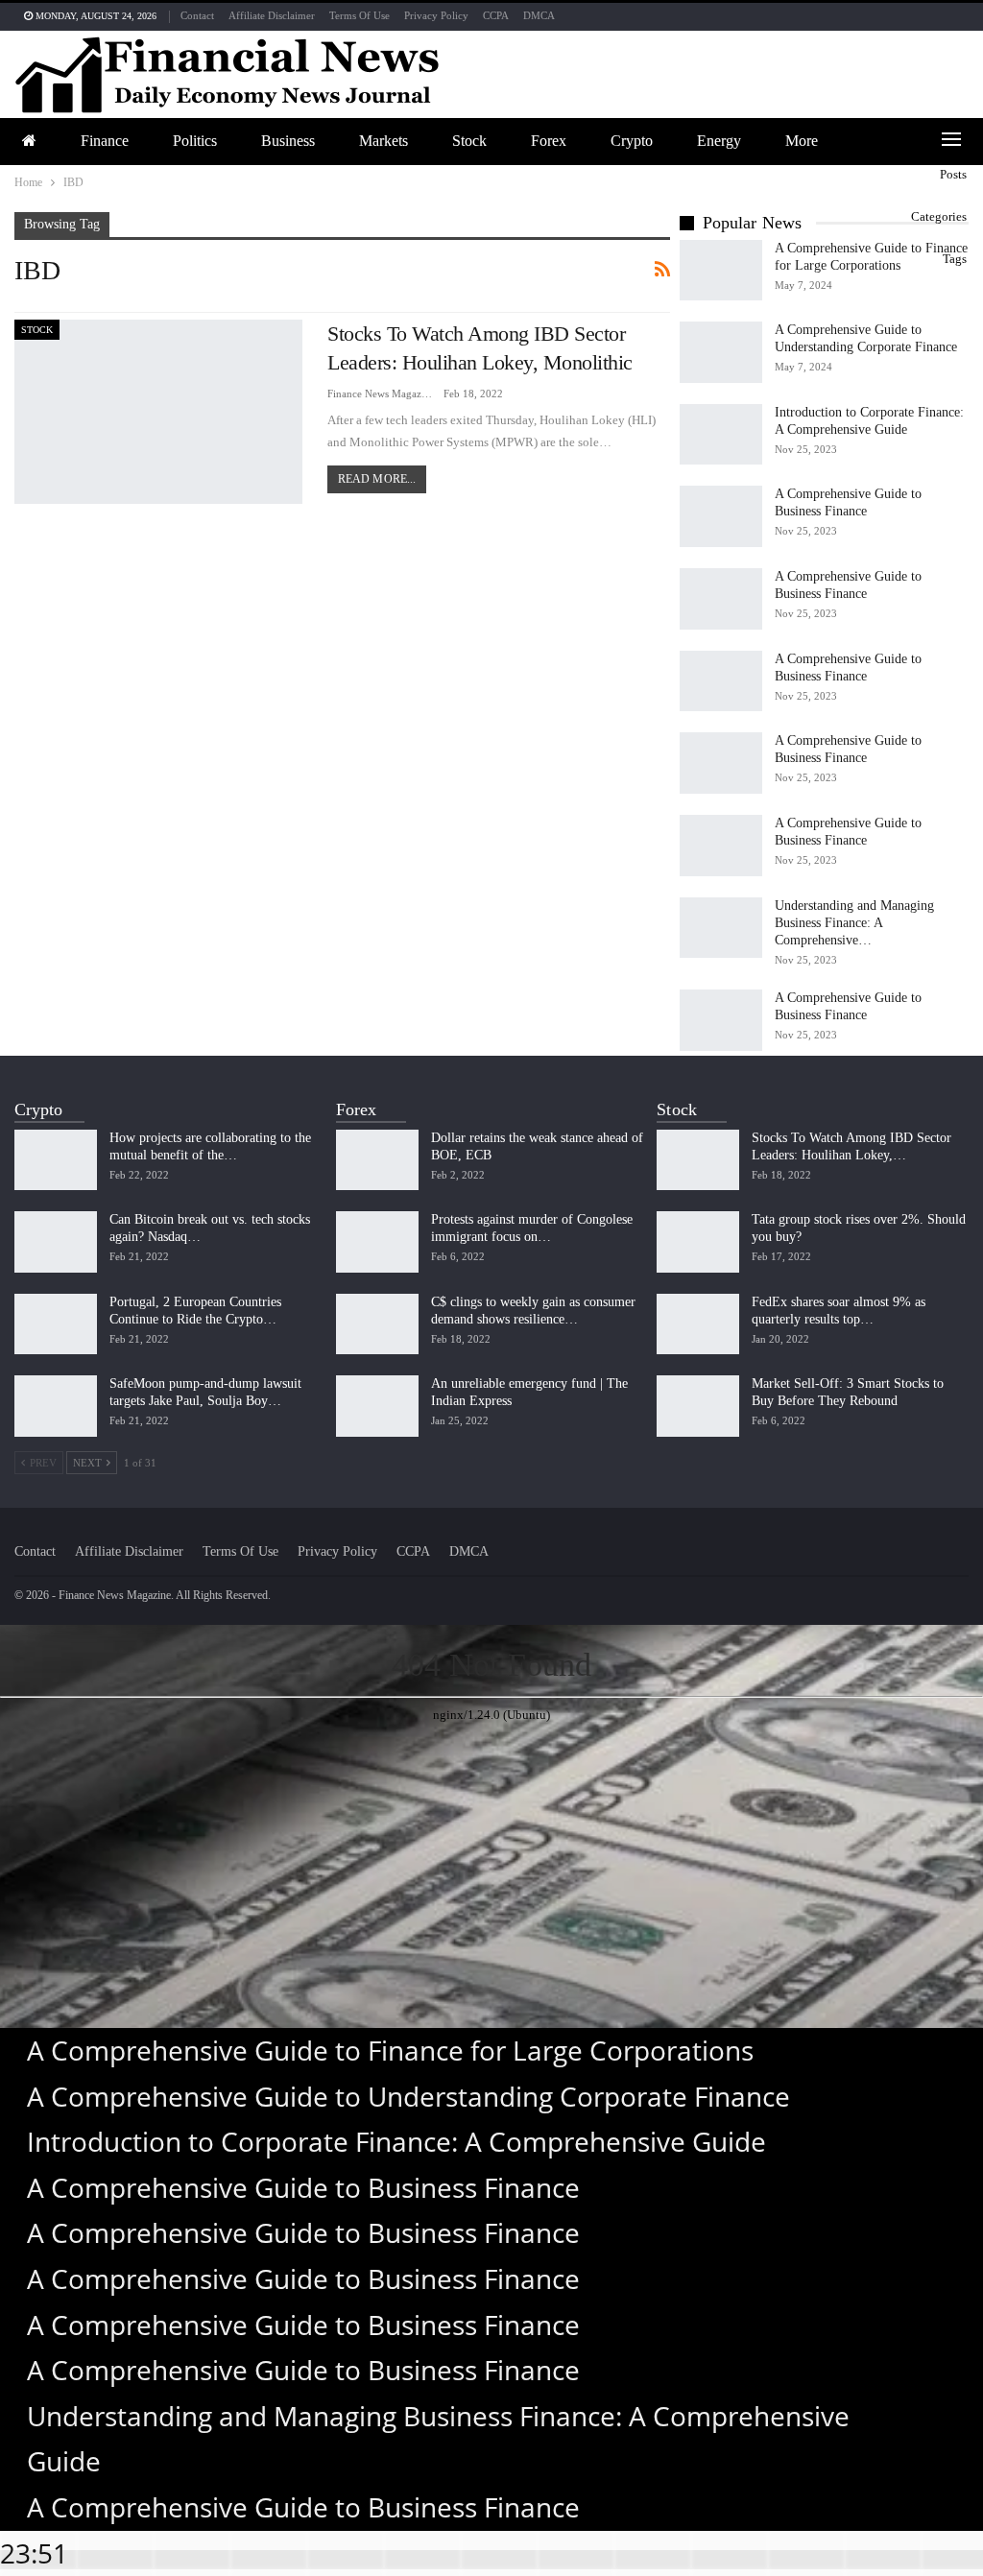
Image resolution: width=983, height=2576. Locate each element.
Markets (384, 141)
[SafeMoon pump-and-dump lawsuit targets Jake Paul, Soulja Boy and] (56, 1406)
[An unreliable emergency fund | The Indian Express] (377, 1406)
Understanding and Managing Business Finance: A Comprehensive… (854, 923)
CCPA (496, 15)
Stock (469, 141)
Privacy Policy (436, 15)
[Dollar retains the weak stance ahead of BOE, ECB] (377, 1160)
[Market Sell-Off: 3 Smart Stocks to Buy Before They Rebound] (698, 1406)
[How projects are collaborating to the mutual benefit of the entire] (56, 1160)
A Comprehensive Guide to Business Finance (303, 2187)
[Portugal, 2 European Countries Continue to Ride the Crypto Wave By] (56, 1324)
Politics (195, 141)
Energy (719, 141)
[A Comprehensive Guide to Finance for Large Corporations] (721, 271)
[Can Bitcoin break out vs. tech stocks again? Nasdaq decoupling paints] (56, 1242)
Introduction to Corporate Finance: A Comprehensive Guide (396, 2141)
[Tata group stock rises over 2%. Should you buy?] (698, 1242)
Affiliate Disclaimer (272, 15)
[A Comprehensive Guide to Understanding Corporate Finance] (721, 352)
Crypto (632, 141)
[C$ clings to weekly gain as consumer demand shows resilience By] (377, 1324)
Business (288, 141)
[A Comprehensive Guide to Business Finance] (721, 516)
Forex (549, 141)
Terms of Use (360, 15)
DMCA (539, 15)
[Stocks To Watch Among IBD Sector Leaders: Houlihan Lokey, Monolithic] (158, 412)
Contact (197, 15)
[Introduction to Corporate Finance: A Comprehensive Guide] (721, 435)
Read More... (377, 479)
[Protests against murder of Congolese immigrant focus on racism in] (377, 1242)
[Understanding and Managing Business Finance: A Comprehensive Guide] (721, 928)
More (802, 141)
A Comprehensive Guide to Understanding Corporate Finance (408, 2096)
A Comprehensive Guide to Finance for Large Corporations (390, 2050)
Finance (105, 141)
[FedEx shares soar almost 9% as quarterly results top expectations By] (698, 1324)
